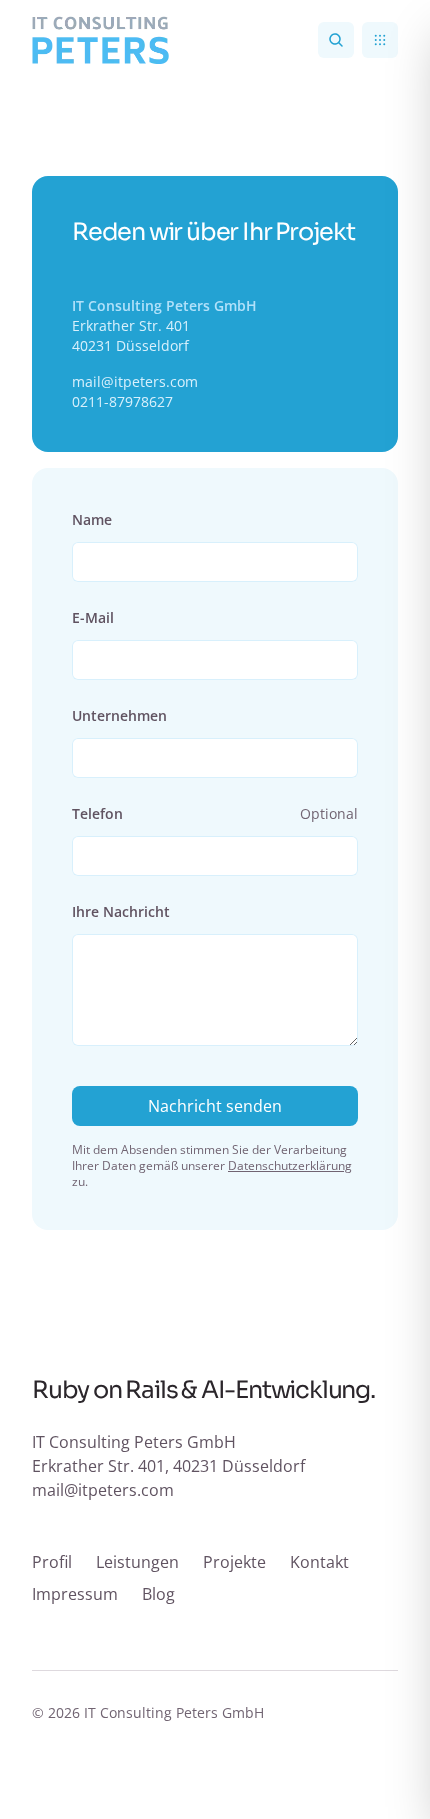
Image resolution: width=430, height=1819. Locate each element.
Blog (158, 1594)
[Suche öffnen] (336, 40)
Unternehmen (119, 715)
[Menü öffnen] (380, 40)
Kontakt (319, 1562)
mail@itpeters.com (135, 381)
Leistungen (137, 1562)
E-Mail (93, 617)
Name (92, 519)
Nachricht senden (215, 1106)
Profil (52, 1562)
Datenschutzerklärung (290, 1165)
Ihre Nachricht (121, 911)
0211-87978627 (122, 401)
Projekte (234, 1562)
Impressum (75, 1594)
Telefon (97, 813)
